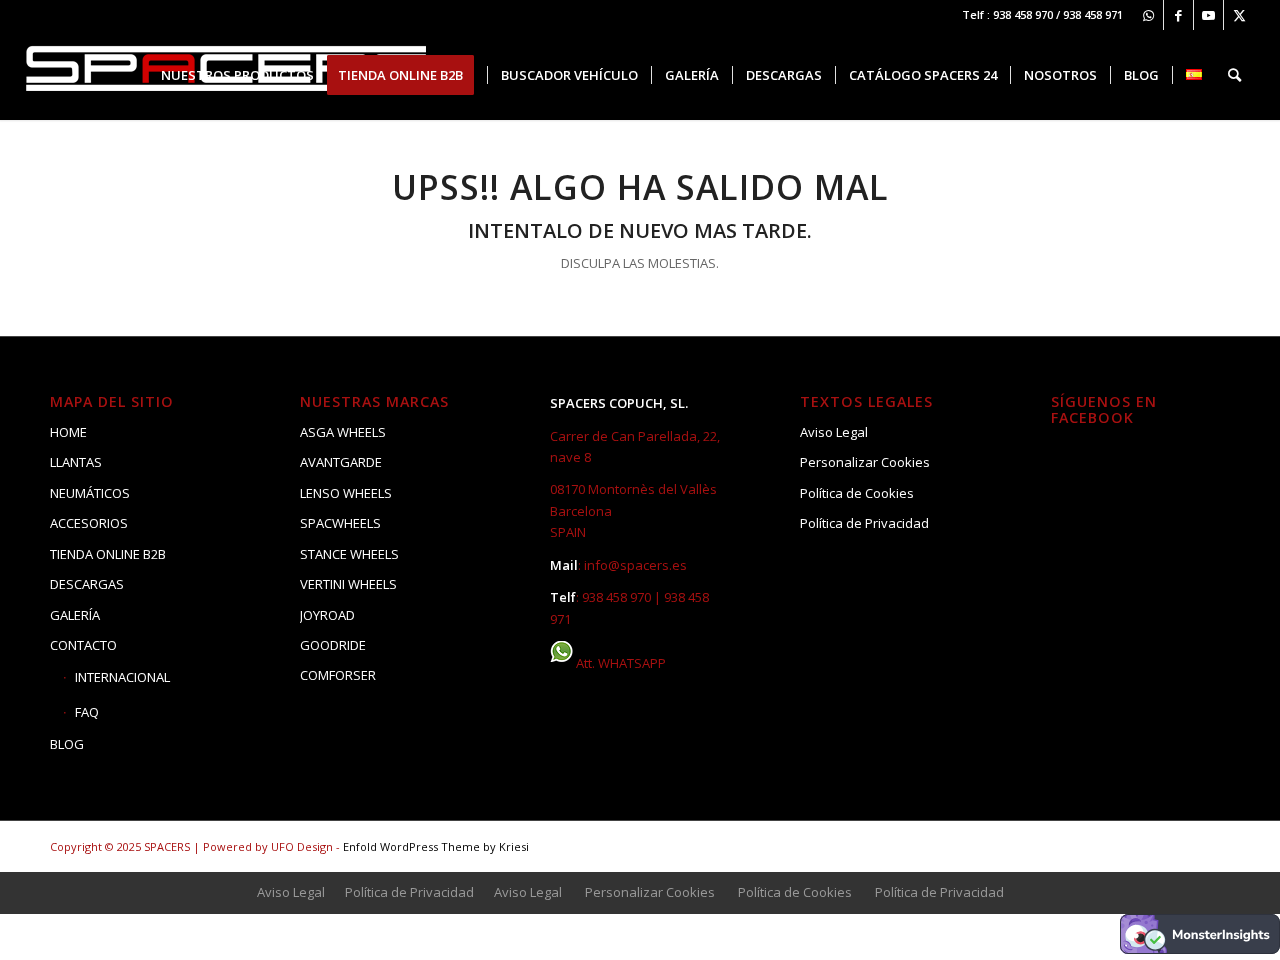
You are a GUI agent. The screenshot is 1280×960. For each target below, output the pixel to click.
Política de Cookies (857, 493)
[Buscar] (1234, 75)
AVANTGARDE (341, 462)
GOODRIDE (333, 645)
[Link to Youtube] (1208, 15)
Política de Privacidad (864, 523)
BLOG (67, 744)
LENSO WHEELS (346, 493)
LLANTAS (76, 462)
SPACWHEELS (340, 523)
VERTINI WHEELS (348, 584)
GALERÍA (75, 615)
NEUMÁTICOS (90, 493)
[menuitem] (237, 75)
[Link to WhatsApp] (1148, 15)
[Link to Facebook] (1178, 15)
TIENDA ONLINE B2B (108, 554)
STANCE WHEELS (349, 554)
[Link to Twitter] (1239, 15)
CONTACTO (83, 645)
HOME (68, 432)
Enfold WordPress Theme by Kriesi (436, 846)
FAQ (87, 712)
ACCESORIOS (89, 523)
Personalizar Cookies (865, 462)
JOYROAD (327, 615)
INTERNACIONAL (122, 677)
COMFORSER (338, 675)
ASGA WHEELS (343, 432)
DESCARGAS (87, 584)
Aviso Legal (834, 432)
